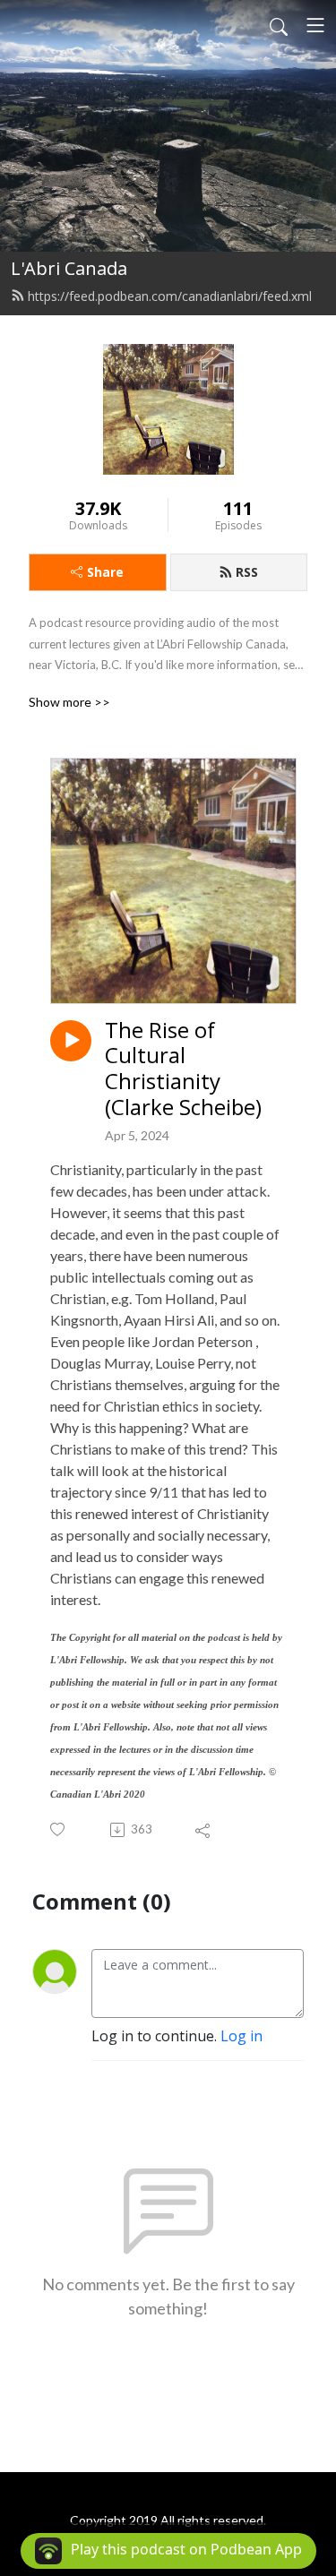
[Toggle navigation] (315, 25)
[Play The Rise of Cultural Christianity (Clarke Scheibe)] (71, 1041)
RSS (247, 572)
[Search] (279, 25)
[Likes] (59, 1829)
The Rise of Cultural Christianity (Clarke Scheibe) (183, 1069)
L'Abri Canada (69, 268)
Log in (241, 2036)
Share (105, 572)
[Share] (204, 1830)
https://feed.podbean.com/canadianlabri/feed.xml (170, 296)
